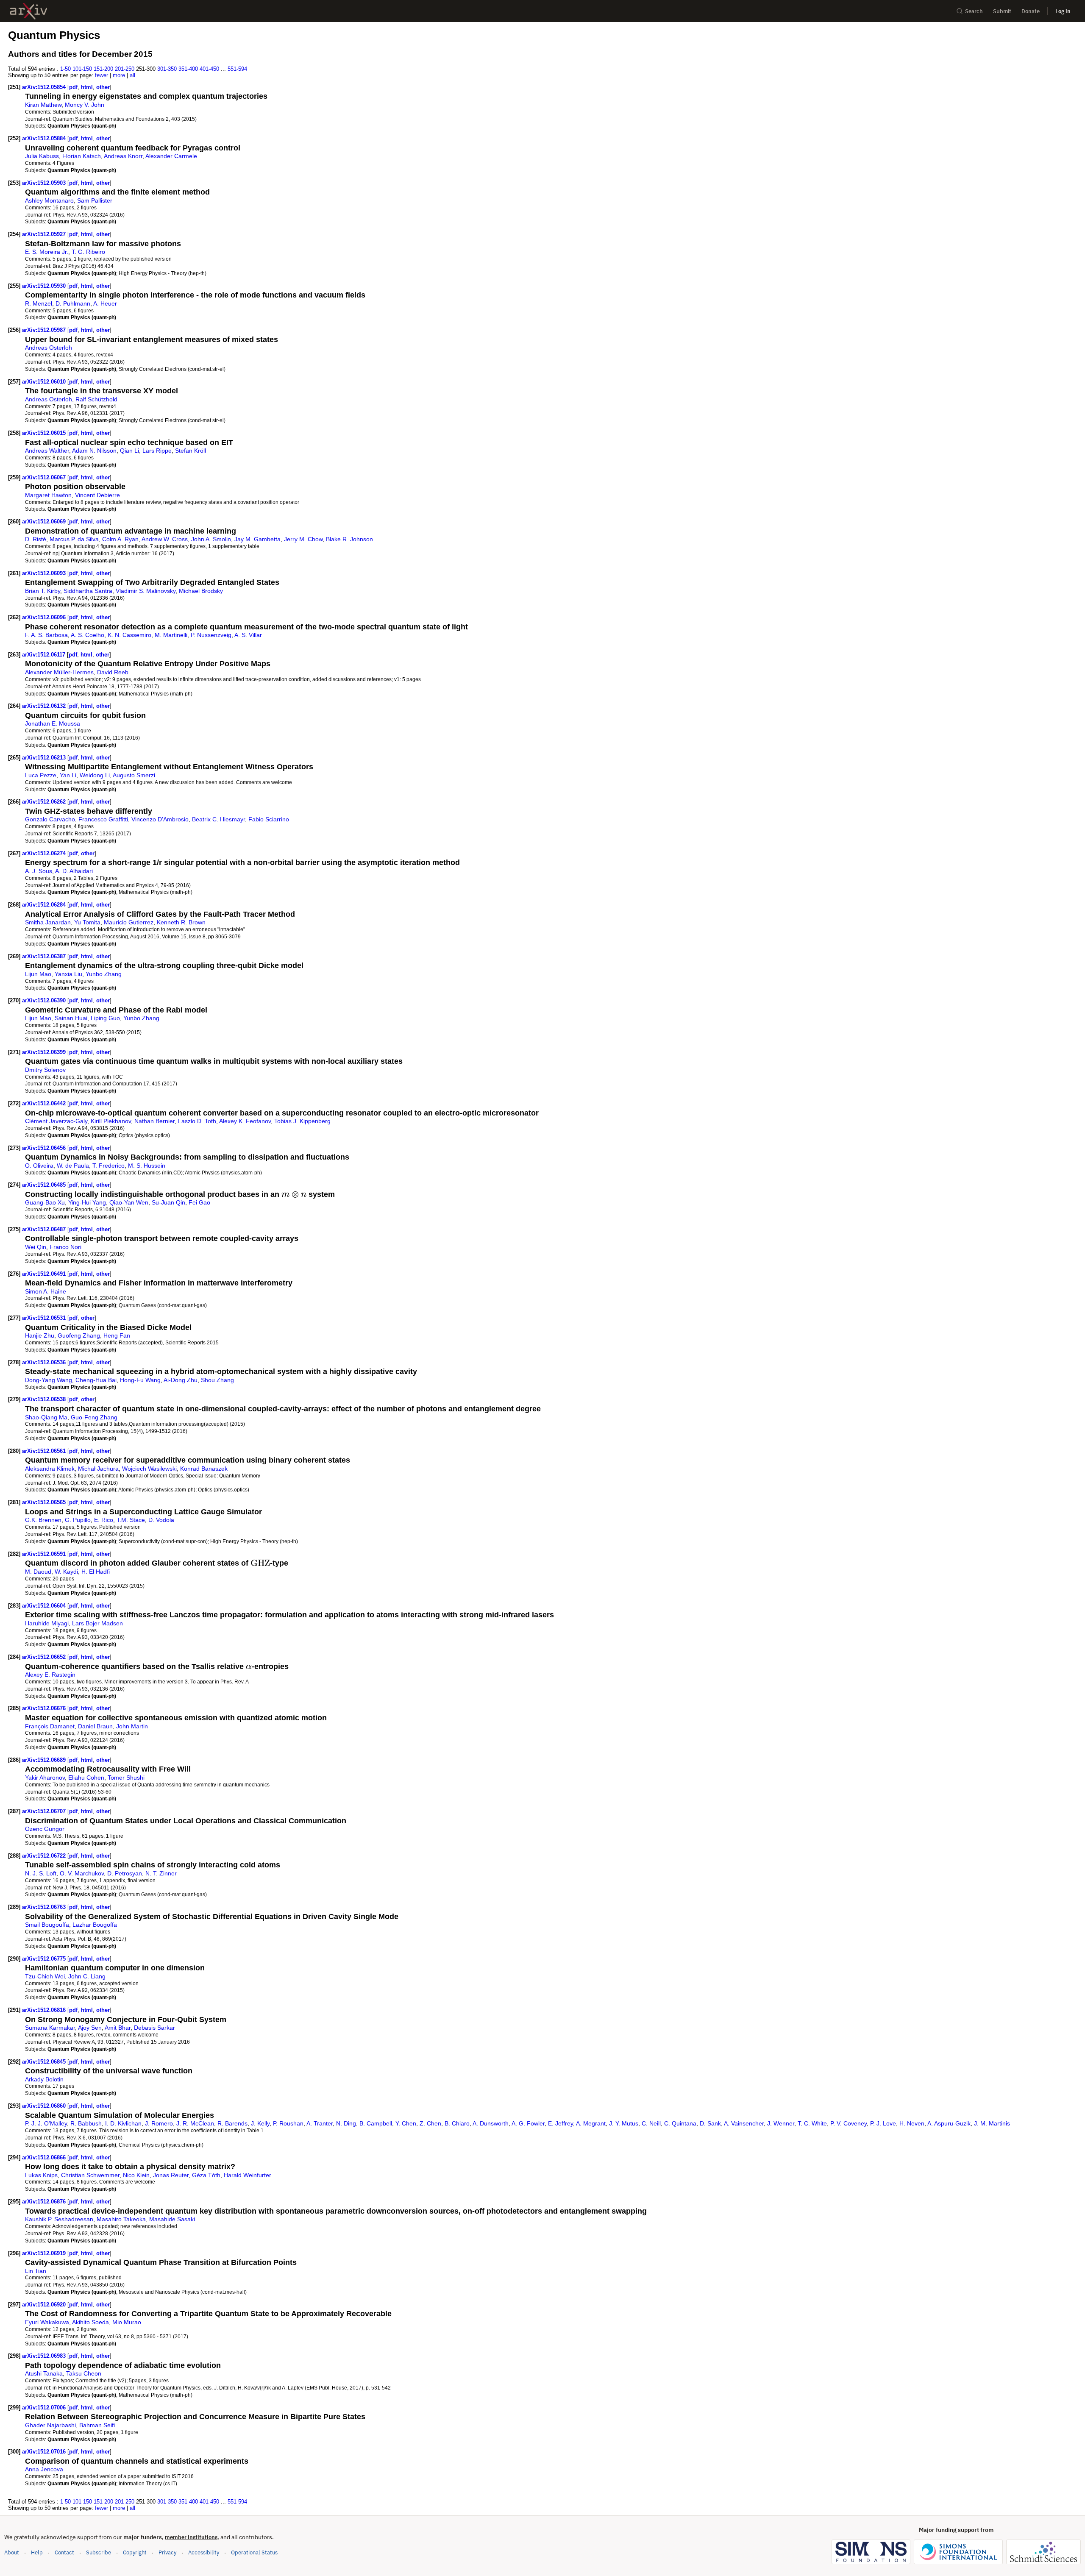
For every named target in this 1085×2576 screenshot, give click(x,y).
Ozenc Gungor (45, 1829)
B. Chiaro (457, 2123)
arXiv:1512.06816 (45, 2010)
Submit (1002, 11)
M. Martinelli (171, 635)
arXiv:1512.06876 (45, 2202)
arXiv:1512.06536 (45, 1362)
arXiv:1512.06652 (45, 1657)
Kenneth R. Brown (181, 922)
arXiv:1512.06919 (45, 2253)
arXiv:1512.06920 (45, 2305)
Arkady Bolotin (44, 2079)
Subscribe (99, 2552)
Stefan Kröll (191, 451)
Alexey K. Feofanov (245, 1121)
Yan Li (68, 775)
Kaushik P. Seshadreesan (59, 2219)
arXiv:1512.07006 (45, 2408)
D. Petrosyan (125, 1873)
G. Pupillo (78, 1520)
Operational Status (254, 2552)
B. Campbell (376, 2123)
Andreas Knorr (123, 156)
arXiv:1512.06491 (45, 1274)
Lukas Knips (41, 2175)
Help (37, 2552)
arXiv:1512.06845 (45, 2062)
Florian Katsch (82, 156)
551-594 (237, 69)
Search (974, 11)
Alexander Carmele (171, 156)
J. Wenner (781, 2123)
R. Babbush (86, 2123)
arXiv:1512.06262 (45, 802)
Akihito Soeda (90, 2322)
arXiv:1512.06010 (45, 382)
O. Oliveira (39, 1166)
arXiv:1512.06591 (45, 1554)
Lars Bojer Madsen (97, 1623)
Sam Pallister (95, 200)
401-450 (209, 69)
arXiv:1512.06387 (45, 956)
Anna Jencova (44, 2469)
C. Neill (651, 2123)
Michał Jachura (98, 1469)
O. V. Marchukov (82, 1873)
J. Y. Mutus (624, 2123)
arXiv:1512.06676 (45, 1708)
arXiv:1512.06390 (45, 1000)
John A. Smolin (211, 539)
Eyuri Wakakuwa (47, 2322)
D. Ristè (36, 539)
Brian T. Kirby (43, 591)
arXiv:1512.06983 (45, 2356)
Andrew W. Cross (165, 539)
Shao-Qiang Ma (46, 1417)
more (119, 75)
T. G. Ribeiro (88, 252)
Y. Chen (406, 2123)
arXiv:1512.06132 (45, 706)
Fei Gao (199, 1202)
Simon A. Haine (46, 1291)
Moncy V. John (85, 105)
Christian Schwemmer (90, 2175)
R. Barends (232, 2123)
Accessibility (204, 2552)
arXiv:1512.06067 (45, 477)
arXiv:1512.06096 (45, 617)
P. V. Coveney (849, 2123)
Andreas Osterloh (49, 348)
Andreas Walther (47, 451)
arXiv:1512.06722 (45, 1856)
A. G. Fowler (528, 2123)
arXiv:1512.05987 (45, 330)
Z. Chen (430, 2123)
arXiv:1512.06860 (45, 2106)
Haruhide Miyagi (47, 1623)
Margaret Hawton (48, 495)
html (87, 87)
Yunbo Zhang (104, 974)
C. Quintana (680, 2123)
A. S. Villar (248, 635)
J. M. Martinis (992, 2123)
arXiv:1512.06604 (45, 1606)
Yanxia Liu (68, 974)
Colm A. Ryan (120, 539)
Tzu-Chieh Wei (45, 1976)
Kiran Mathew (43, 105)
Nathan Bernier (154, 1121)
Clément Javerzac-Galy (56, 1121)
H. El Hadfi (96, 1572)
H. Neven (912, 2123)
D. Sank (710, 2123)
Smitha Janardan (48, 922)
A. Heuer (105, 303)
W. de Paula (73, 1166)
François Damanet (50, 1726)
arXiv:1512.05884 (45, 138)
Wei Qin (36, 1247)
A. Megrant (591, 2123)
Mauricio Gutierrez (129, 922)
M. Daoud (38, 1572)
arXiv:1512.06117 (45, 655)
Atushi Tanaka (44, 2373)
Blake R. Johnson (349, 539)
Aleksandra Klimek (50, 1469)
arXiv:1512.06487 (45, 1229)
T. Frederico (108, 1166)
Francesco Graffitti (103, 819)
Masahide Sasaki (172, 2219)
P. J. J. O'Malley (46, 2123)
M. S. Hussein (147, 1166)
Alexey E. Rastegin (50, 1675)
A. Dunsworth (491, 2123)
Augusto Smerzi (134, 775)
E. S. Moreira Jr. (47, 252)
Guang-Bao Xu (45, 1202)
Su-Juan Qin (168, 1202)
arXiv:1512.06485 (45, 1185)
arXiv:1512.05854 (45, 87)
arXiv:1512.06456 (45, 1148)
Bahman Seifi (97, 2425)
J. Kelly (260, 2123)
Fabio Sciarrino (269, 819)
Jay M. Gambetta (257, 539)
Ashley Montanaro (49, 200)
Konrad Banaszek (204, 1469)
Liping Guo (105, 1018)
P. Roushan (288, 2123)
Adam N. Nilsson (94, 451)
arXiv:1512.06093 (45, 573)
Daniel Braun (95, 1726)
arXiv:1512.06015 (45, 433)
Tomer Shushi (126, 1778)
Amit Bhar (118, 2028)
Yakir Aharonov (45, 1778)
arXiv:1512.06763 (45, 1907)
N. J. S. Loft (41, 1873)
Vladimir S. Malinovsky (146, 591)
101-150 (82, 69)
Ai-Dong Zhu (181, 1380)
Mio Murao (127, 2322)
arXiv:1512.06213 (45, 758)
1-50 (65, 69)
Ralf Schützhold (96, 399)
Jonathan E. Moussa (53, 723)
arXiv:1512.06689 (45, 1760)
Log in (1063, 11)
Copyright (135, 2552)
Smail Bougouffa (47, 1925)
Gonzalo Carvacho (50, 819)
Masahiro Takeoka (121, 2219)
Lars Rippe (157, 451)
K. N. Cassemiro (129, 635)
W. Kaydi (66, 1572)
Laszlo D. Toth (197, 1121)
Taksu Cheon (84, 2373)
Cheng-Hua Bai (96, 1380)
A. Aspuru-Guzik (949, 2123)
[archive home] (29, 11)
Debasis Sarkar (154, 2028)
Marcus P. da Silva (74, 539)
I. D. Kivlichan (123, 2123)
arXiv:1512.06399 (45, 1052)
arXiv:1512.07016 (45, 2452)
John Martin (132, 1726)
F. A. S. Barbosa (46, 635)
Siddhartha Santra (88, 591)
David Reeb (113, 672)
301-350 (167, 69)
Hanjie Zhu (40, 1335)
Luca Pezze (41, 775)
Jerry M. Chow (303, 539)
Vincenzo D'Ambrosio (160, 819)
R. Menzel (39, 303)
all (132, 75)
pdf (73, 87)
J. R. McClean (195, 2123)
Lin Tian (36, 2271)
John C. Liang (87, 1976)
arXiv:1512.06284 (45, 905)
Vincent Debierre (97, 495)
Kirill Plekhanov (111, 1121)
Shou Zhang (217, 1380)
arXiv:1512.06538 (45, 1399)
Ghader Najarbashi (50, 2425)
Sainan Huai (71, 1018)
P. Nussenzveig (211, 635)
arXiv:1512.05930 (45, 286)
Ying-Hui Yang (87, 1202)
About (12, 2552)
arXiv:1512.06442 (45, 1103)
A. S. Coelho (88, 635)
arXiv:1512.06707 (45, 1811)
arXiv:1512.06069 (45, 522)
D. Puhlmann (73, 303)
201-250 (125, 69)
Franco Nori (65, 1247)
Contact (64, 2552)
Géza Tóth (206, 2175)
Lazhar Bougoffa (95, 1925)
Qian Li (129, 451)
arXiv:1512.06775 (45, 1959)
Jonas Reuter (171, 2175)
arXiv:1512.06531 (45, 1318)
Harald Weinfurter (248, 2175)
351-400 (188, 69)
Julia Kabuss (42, 156)
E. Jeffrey (561, 2123)
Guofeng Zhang (79, 1335)
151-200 (103, 69)
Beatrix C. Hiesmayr (218, 819)
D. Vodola (161, 1520)
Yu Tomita (87, 922)
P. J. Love (883, 2123)
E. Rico (104, 1520)
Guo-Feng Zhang (94, 1417)
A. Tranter (320, 2123)
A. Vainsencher (744, 2123)
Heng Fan (117, 1335)
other (103, 87)
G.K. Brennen (43, 1520)
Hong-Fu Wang (140, 1380)
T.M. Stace (131, 1520)
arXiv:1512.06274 (45, 853)
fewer (102, 75)
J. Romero (159, 2123)
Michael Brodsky (201, 591)
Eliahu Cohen (86, 1778)
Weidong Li (95, 775)
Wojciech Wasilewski (149, 1469)
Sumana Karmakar (50, 2028)
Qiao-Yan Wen (129, 1202)
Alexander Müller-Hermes (59, 672)
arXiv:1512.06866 (45, 2157)
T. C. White (812, 2123)
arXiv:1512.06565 (45, 1502)
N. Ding (346, 2123)
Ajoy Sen (90, 2028)
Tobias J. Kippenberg (302, 1121)
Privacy (167, 2552)
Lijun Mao (38, 974)
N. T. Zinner (161, 1873)
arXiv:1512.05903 (45, 183)
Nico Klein (136, 2175)
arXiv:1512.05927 (45, 234)
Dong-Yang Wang (49, 1380)
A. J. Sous (39, 871)
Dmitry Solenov (45, 1070)
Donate (1031, 11)
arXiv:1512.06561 (45, 1451)
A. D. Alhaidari (74, 871)
